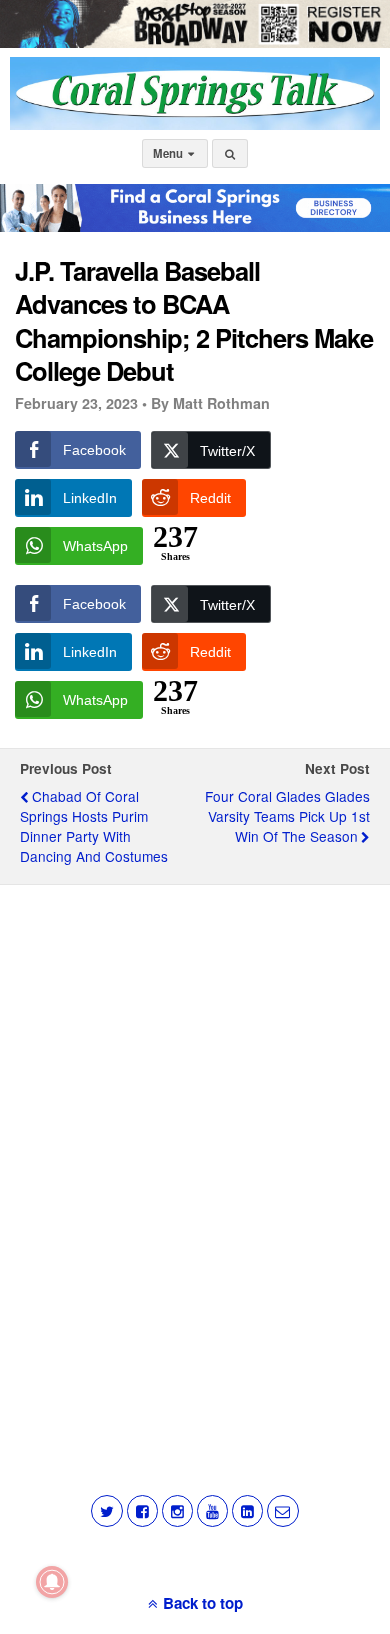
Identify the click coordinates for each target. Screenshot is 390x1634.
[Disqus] (195, 1155)
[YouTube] (212, 1510)
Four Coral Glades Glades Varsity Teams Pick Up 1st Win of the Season (287, 816)
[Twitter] (106, 1510)
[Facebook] (142, 1510)
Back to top (203, 1603)
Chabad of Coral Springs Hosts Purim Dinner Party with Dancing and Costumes (94, 826)
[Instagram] (177, 1510)
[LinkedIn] (247, 1510)
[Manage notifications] (52, 1582)
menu (169, 153)
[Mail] (282, 1510)
